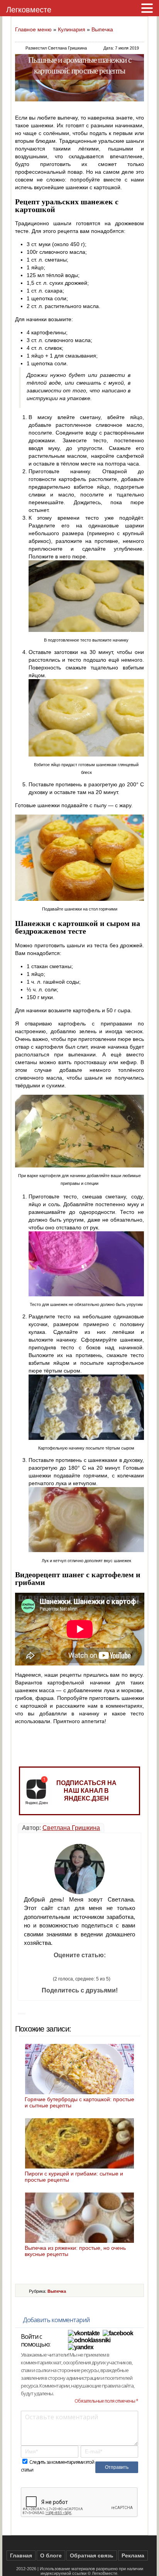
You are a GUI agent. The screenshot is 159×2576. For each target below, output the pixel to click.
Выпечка (102, 29)
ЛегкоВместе (105, 2573)
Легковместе (29, 10)
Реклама (133, 2555)
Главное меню (33, 29)
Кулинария (72, 29)
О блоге (51, 2555)
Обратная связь (92, 2555)
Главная (21, 2555)
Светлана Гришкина (71, 1828)
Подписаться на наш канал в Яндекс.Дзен (86, 1791)
